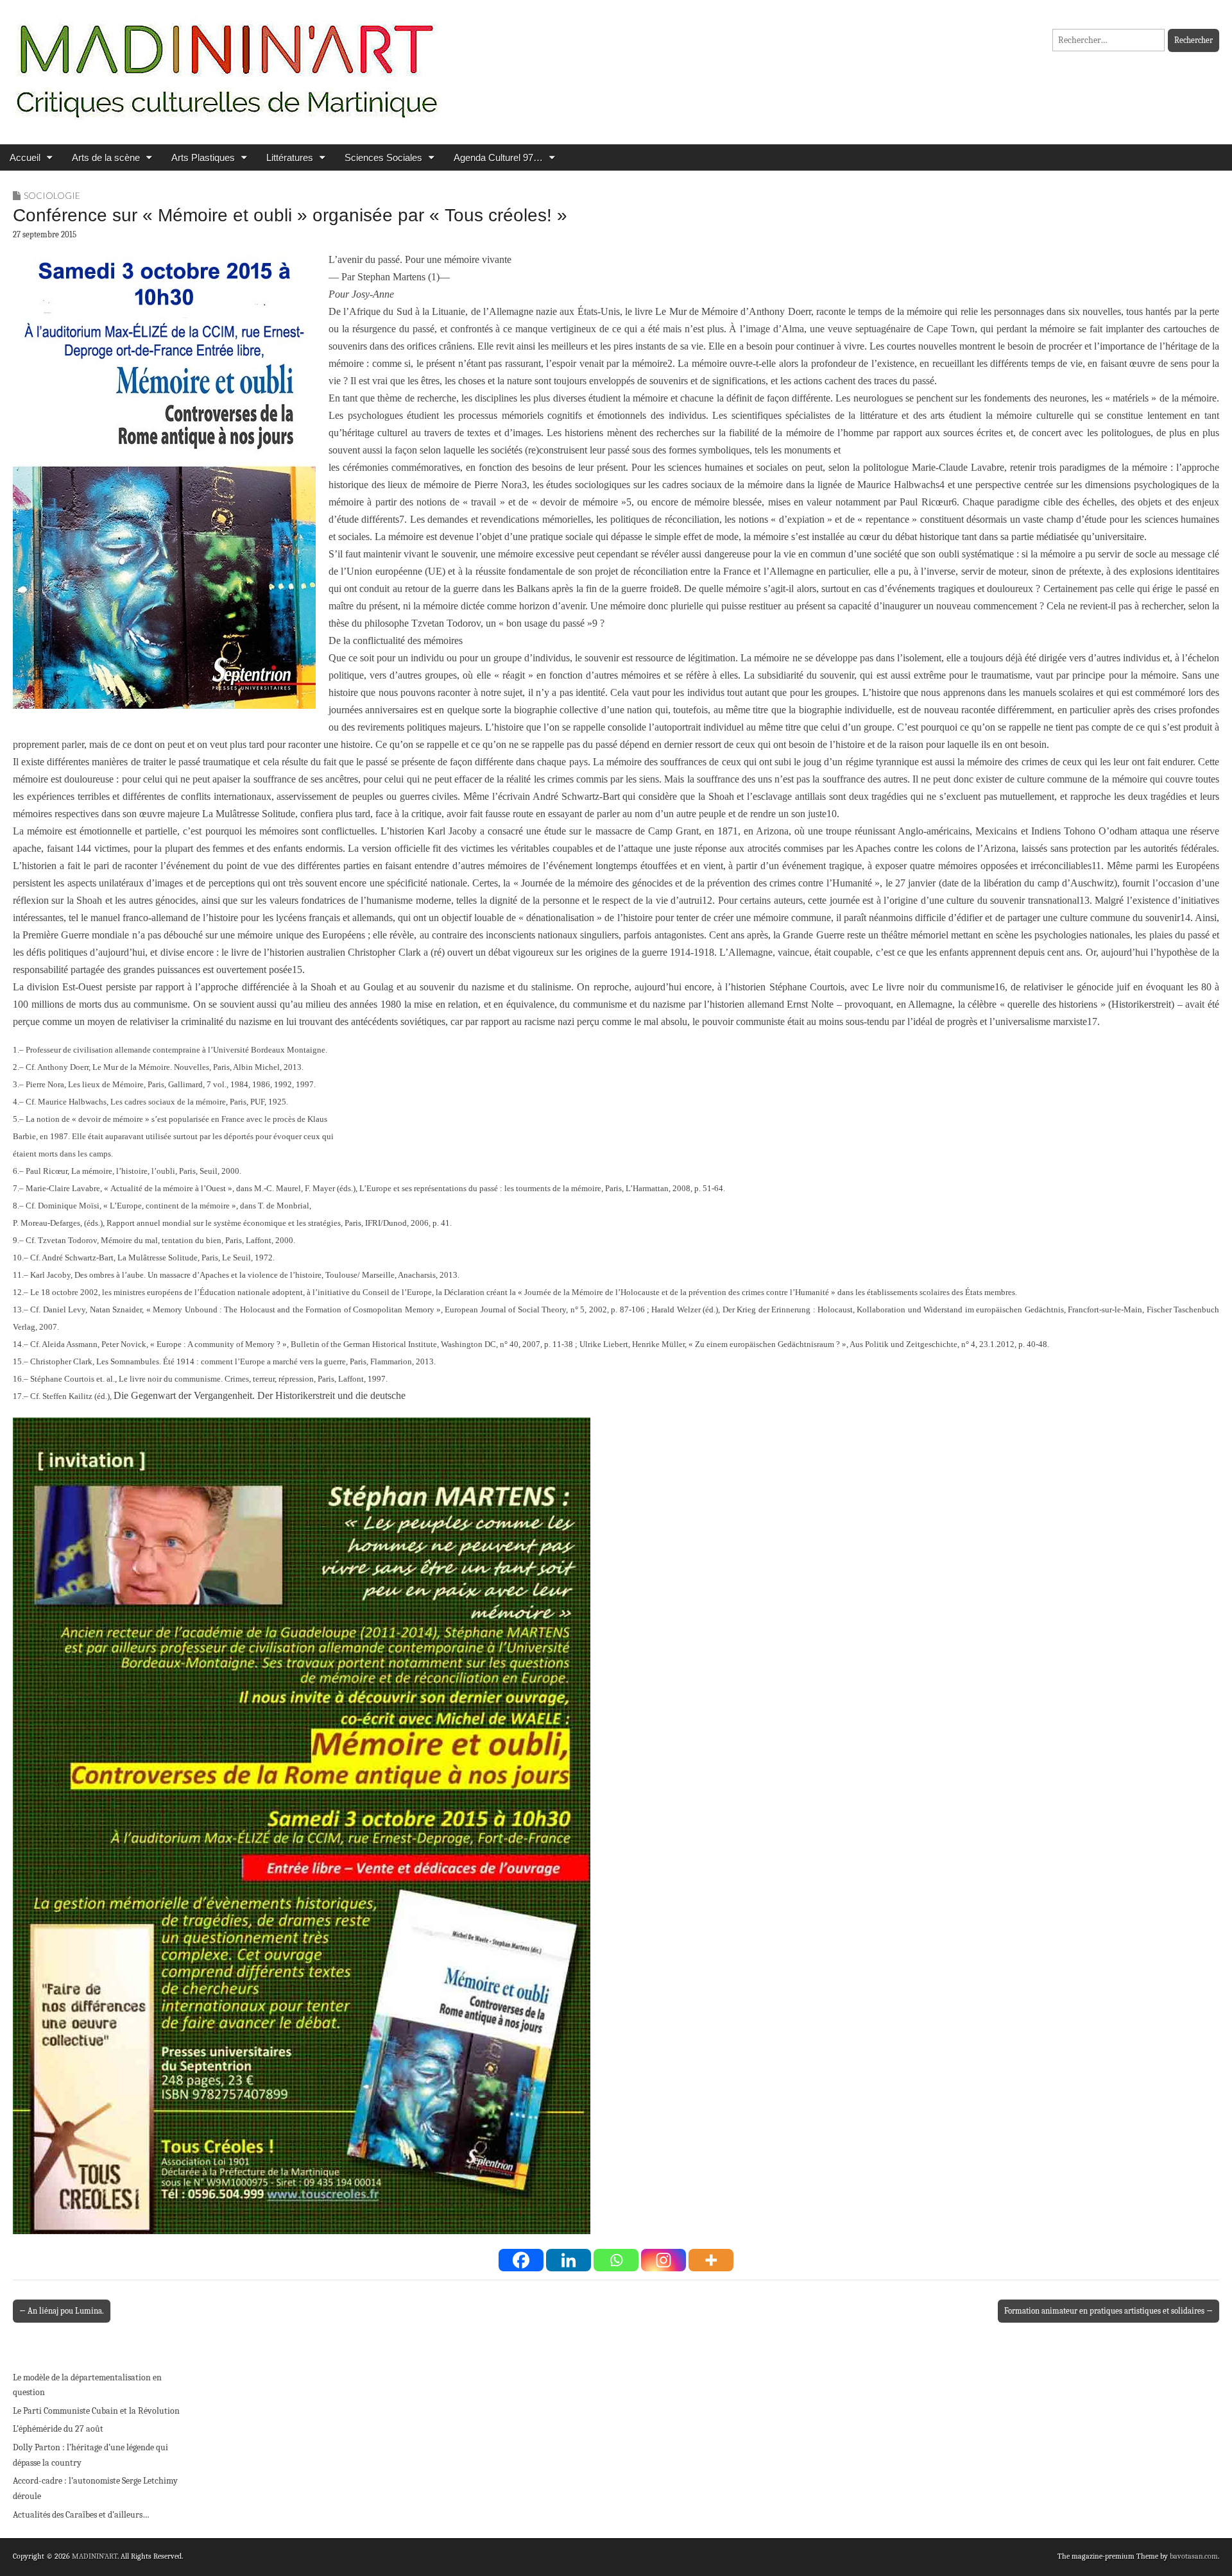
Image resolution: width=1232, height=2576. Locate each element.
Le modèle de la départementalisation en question (87, 2385)
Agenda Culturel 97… (498, 157)
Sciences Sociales (383, 157)
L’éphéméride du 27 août (58, 2429)
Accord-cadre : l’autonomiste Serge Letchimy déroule (95, 2488)
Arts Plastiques (203, 157)
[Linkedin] (569, 2260)
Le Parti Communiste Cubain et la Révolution (96, 2411)
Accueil (25, 157)
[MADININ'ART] (227, 63)
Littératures (290, 157)
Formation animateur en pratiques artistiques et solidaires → (1108, 2311)
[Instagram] (663, 2260)
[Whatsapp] (616, 2260)
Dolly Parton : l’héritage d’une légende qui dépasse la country (90, 2455)
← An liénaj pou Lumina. (62, 2311)
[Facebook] (521, 2260)
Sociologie (52, 195)
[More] (711, 2260)
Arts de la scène (106, 157)
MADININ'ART (95, 2556)
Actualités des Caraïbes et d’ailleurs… (81, 2515)
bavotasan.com (1194, 2556)
